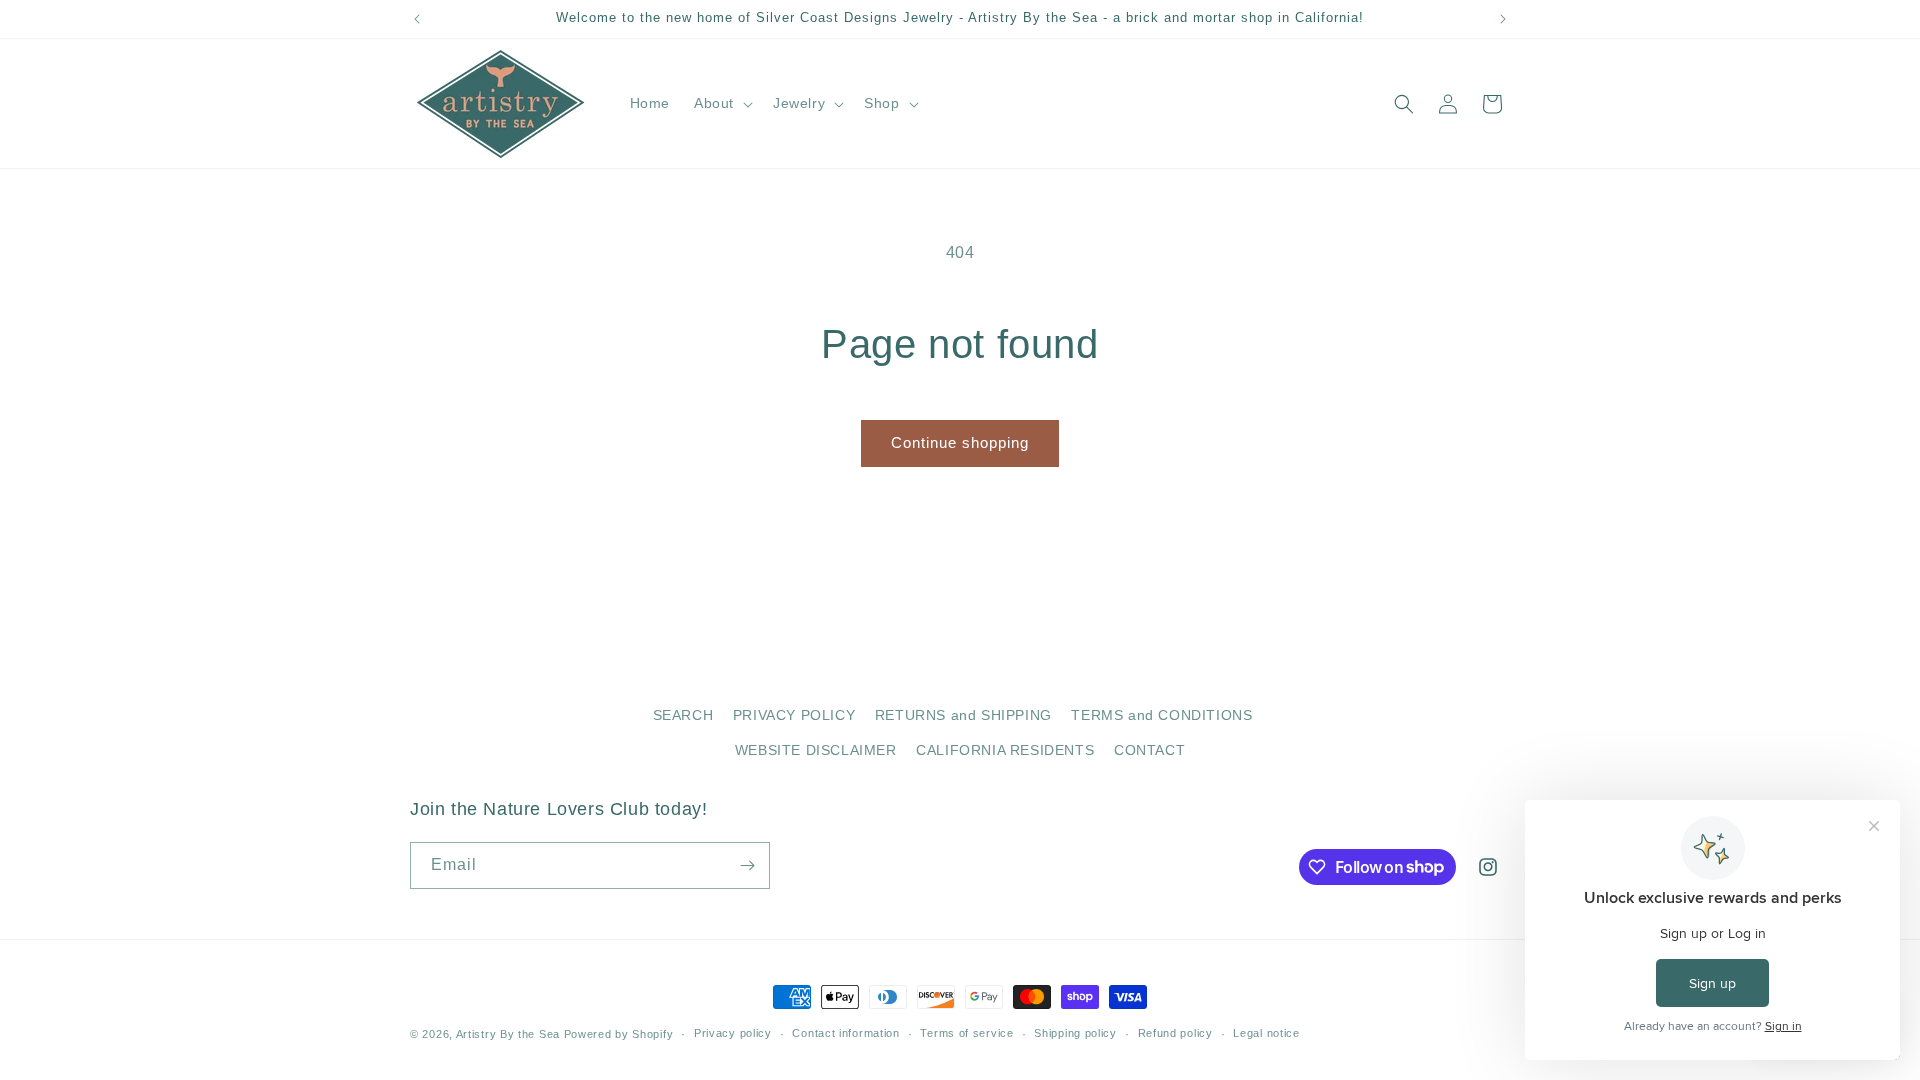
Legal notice (1266, 1033)
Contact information (845, 1033)
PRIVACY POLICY (794, 715)
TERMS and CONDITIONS (1161, 715)
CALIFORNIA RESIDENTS (1005, 750)
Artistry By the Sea (510, 1034)
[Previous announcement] (417, 19)
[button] (721, 103)
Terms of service (966, 1033)
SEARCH (683, 715)
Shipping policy (1075, 1033)
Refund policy (1175, 1033)
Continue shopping (960, 442)
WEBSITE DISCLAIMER (816, 750)
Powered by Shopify (619, 1034)
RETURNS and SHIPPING (963, 715)
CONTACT (1149, 750)
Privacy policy (733, 1033)
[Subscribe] (747, 865)
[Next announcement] (1503, 19)
